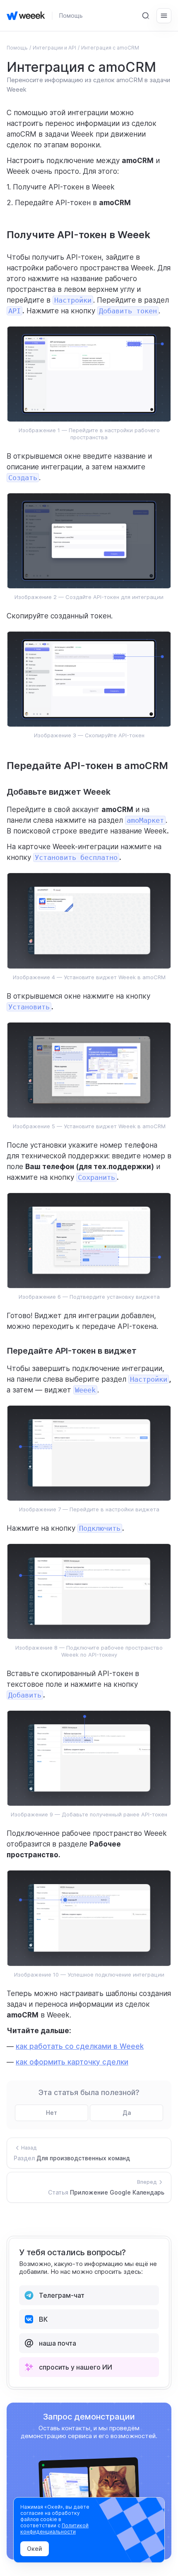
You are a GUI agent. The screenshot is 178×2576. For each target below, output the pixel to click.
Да (127, 2113)
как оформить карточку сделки (72, 2062)
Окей (35, 2549)
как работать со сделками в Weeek (80, 2046)
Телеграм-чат (62, 2295)
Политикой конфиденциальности (54, 2529)
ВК (43, 2319)
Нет (52, 2113)
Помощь (71, 15)
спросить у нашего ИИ (76, 2367)
